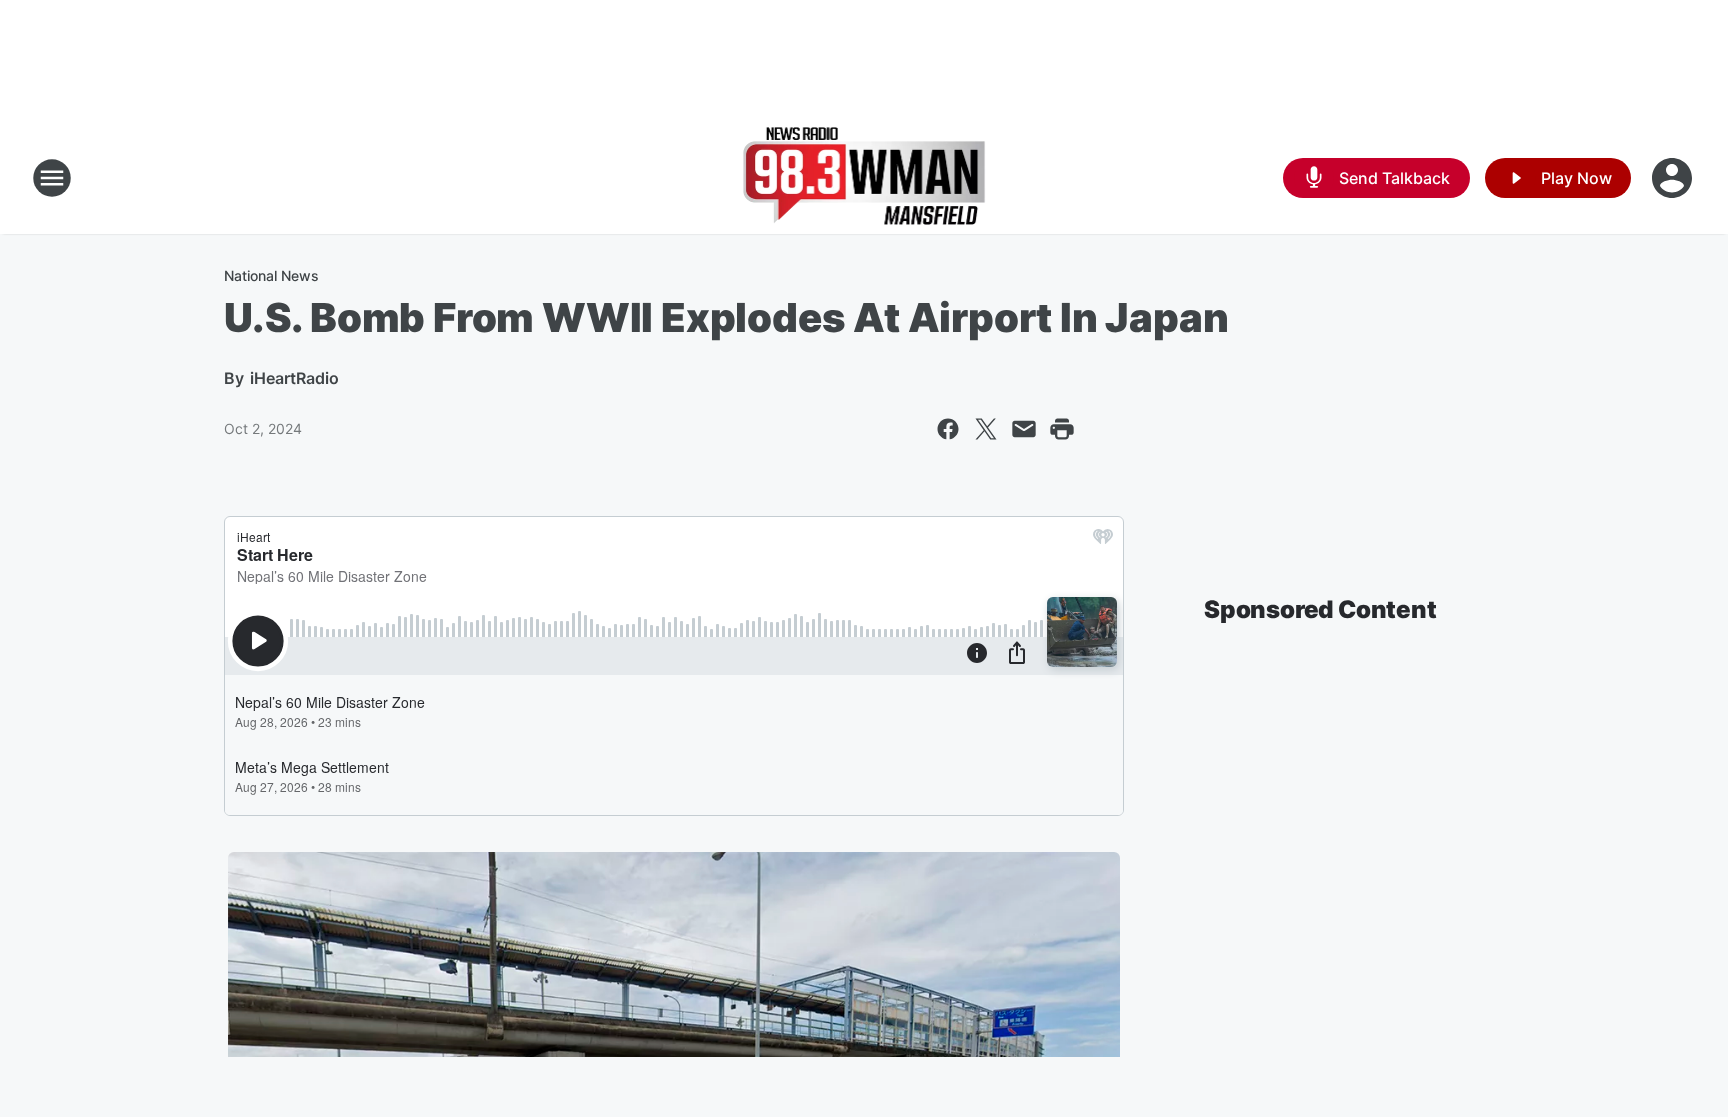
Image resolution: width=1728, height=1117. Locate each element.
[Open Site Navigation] (52, 178)
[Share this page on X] (986, 429)
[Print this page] (1062, 429)
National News (271, 275)
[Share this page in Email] (1024, 429)
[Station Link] (864, 178)
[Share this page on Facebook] (948, 429)
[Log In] (1674, 178)
